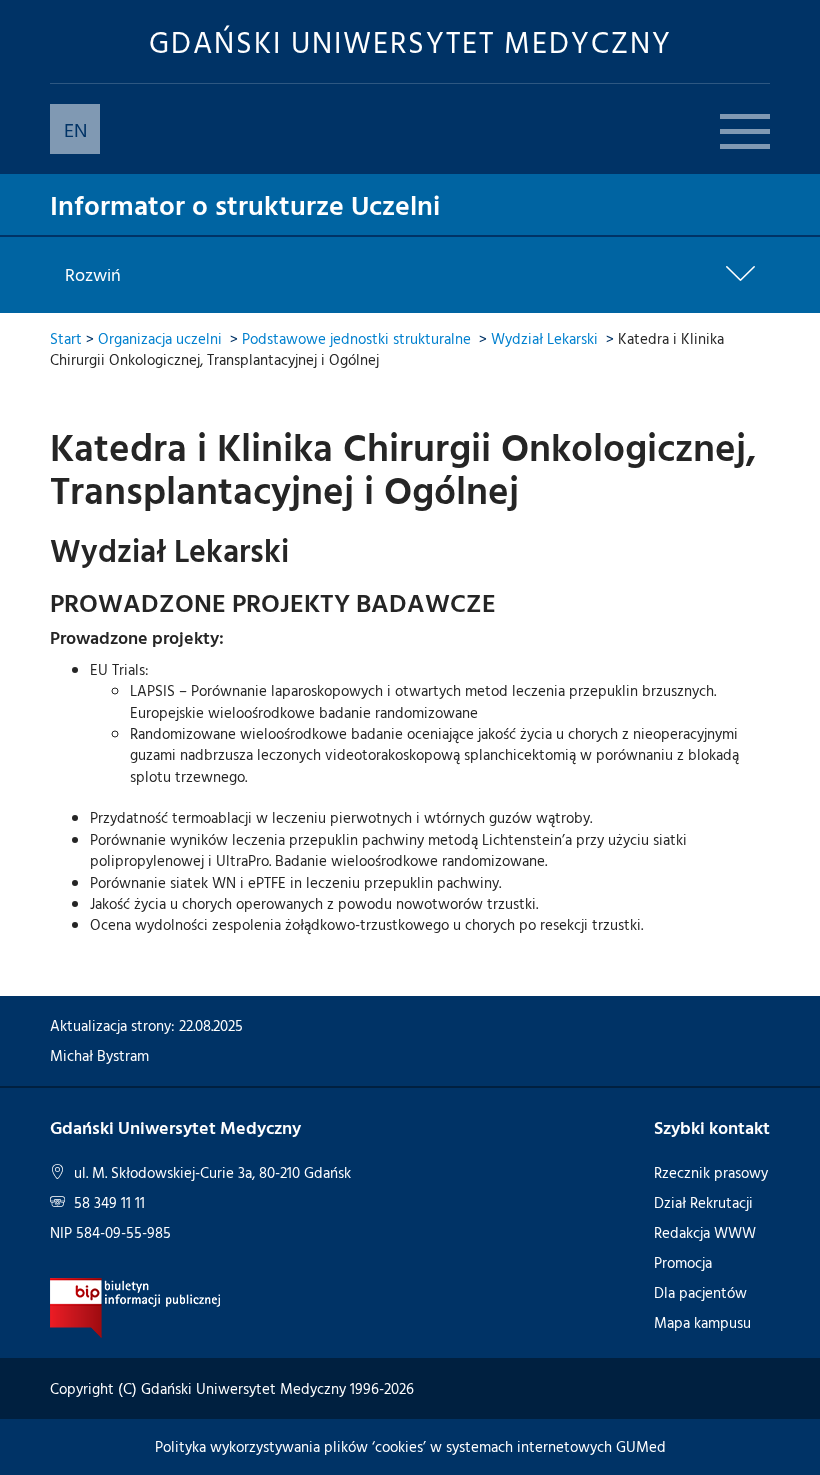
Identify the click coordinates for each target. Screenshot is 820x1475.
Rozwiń (93, 275)
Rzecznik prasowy (711, 1172)
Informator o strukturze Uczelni (245, 204)
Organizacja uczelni (160, 338)
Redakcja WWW (705, 1232)
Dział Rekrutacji (703, 1202)
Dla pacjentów (700, 1292)
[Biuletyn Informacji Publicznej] (135, 1306)
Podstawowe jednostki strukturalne (356, 338)
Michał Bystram (99, 1055)
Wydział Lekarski (544, 338)
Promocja (683, 1262)
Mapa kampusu (702, 1322)
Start (66, 338)
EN (75, 129)
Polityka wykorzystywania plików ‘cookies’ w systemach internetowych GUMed (410, 1446)
